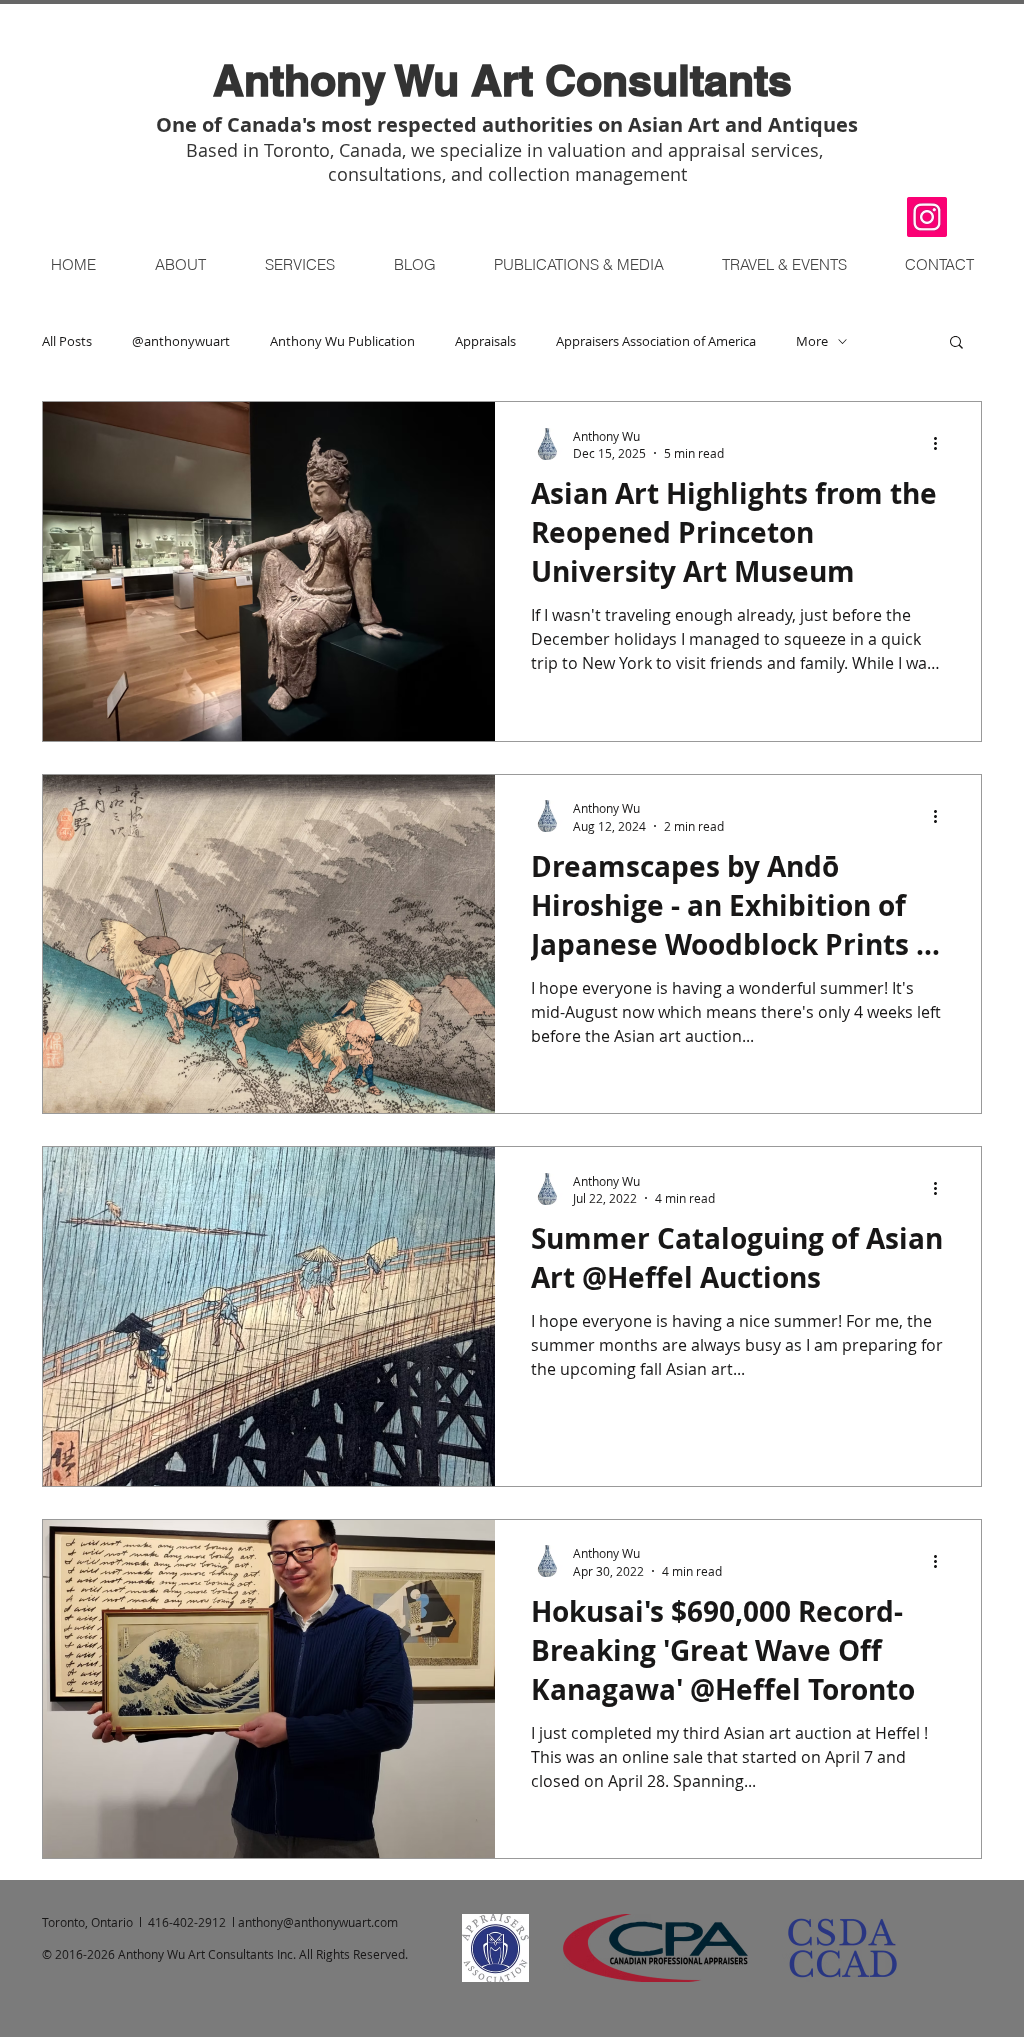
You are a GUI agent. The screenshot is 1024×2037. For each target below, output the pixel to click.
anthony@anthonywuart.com (318, 1922)
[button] (783, 265)
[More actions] (942, 444)
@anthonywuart (181, 341)
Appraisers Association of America (656, 341)
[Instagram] (927, 217)
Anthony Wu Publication (342, 341)
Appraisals (485, 341)
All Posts (67, 341)
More (812, 341)
